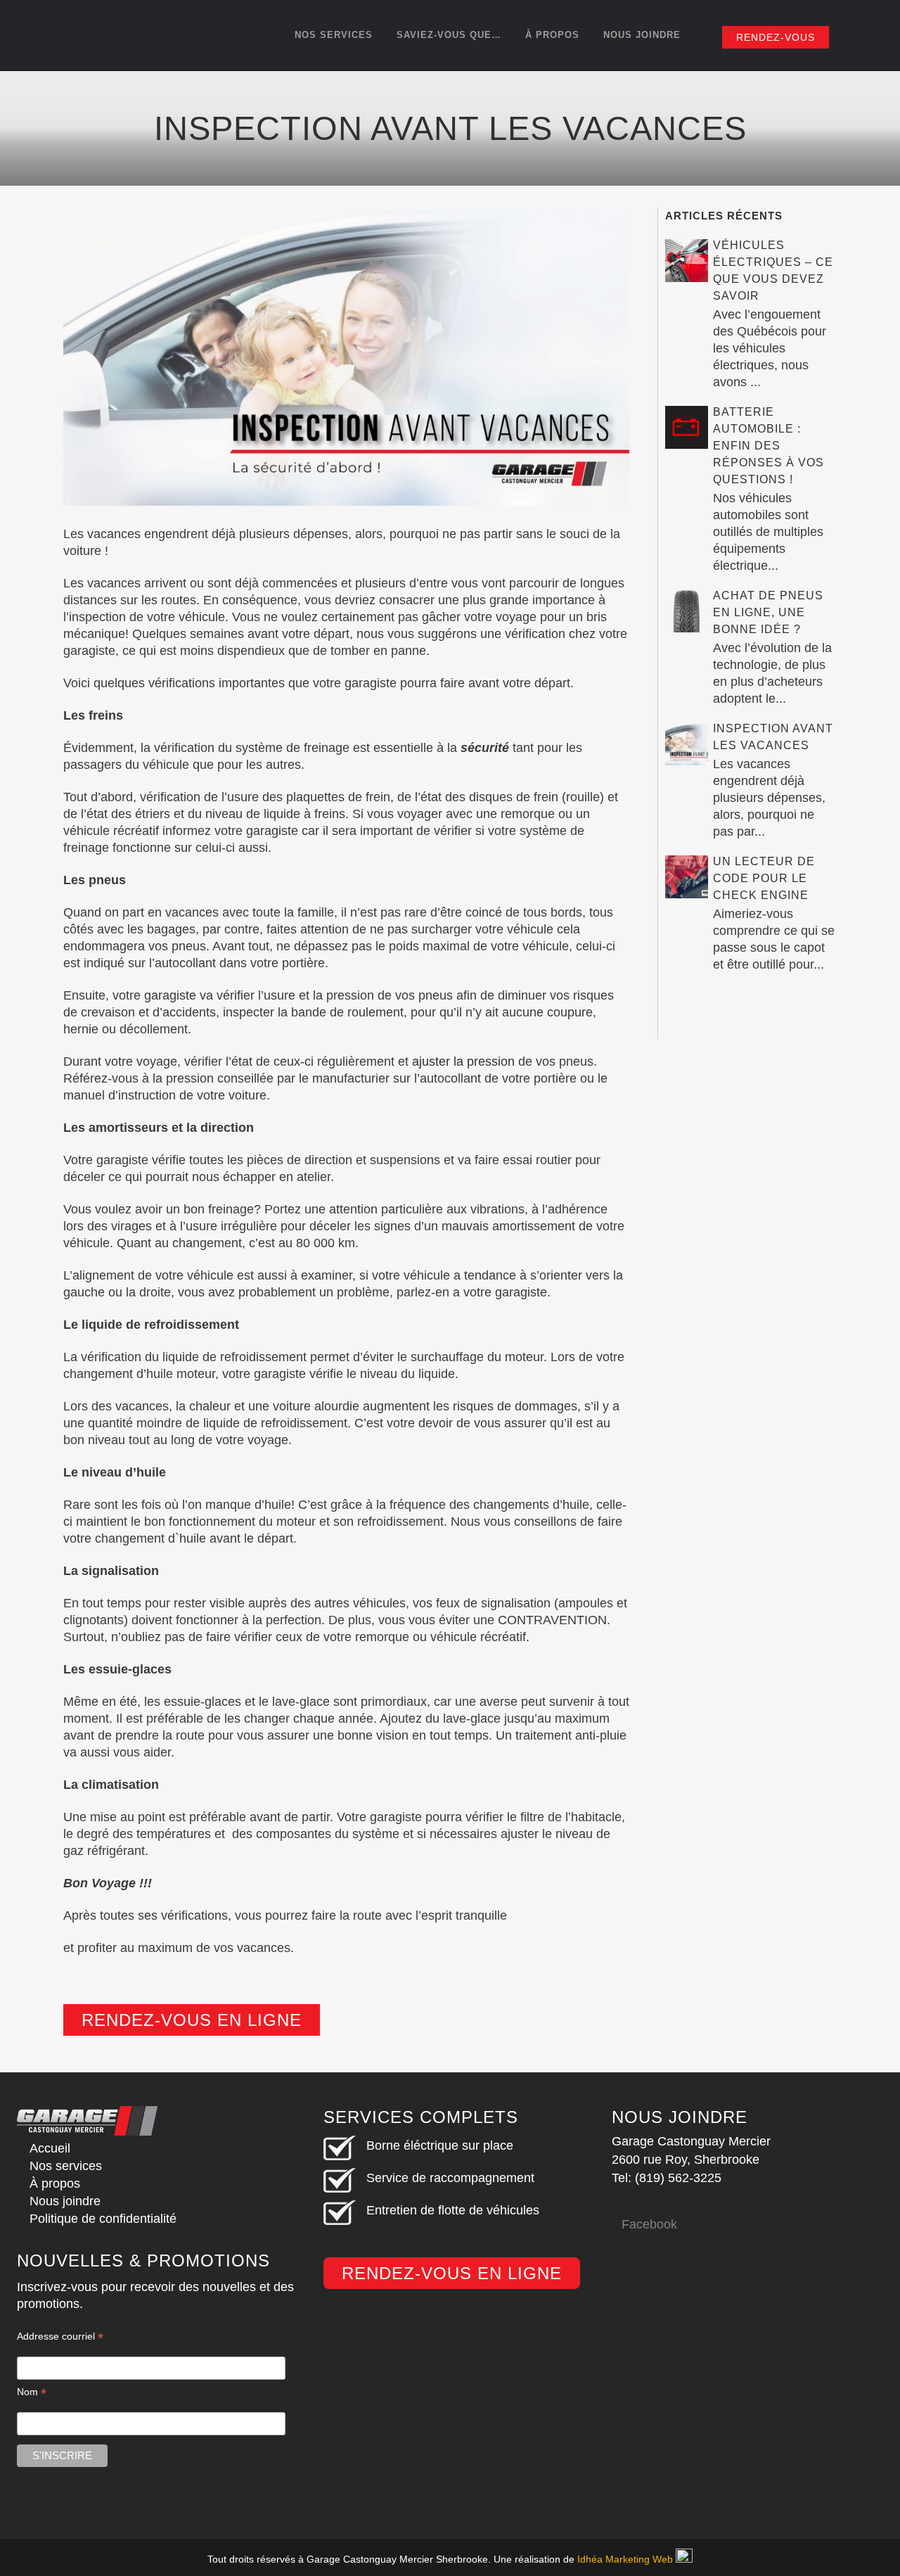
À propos (55, 2183)
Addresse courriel (60, 2336)
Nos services (66, 2166)
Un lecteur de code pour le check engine (764, 878)
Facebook (649, 2224)
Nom (32, 2392)
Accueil (50, 2148)
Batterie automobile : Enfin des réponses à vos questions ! (769, 446)
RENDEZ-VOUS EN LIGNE (192, 2020)
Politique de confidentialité (103, 2219)
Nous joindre (65, 2201)
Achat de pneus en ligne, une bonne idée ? (768, 612)
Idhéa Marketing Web (625, 2559)
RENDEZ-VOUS (776, 37)
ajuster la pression (463, 1061)
